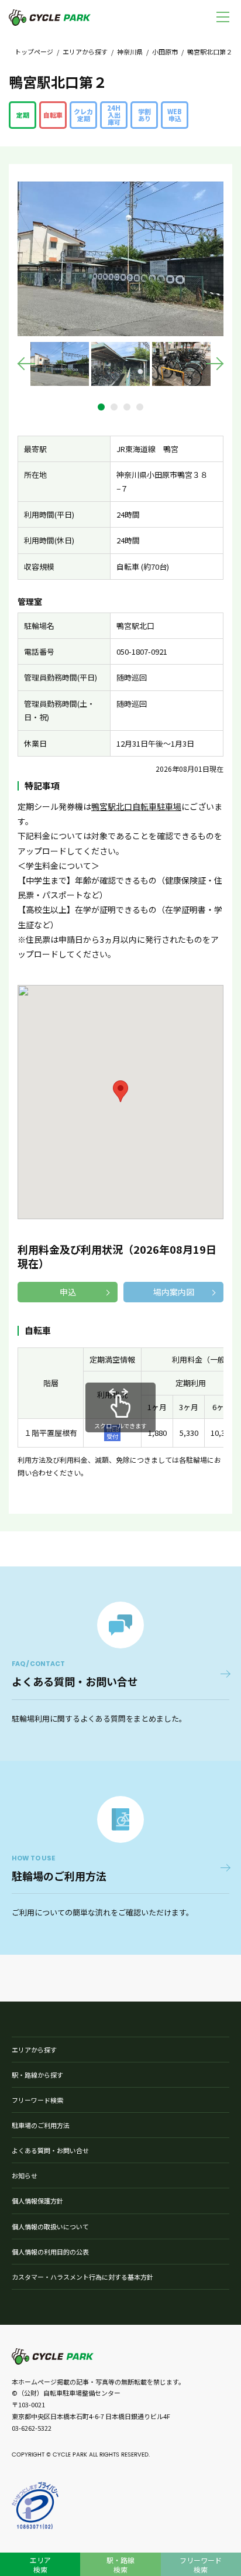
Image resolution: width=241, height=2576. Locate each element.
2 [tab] (114, 407)
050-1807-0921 (142, 651)
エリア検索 (40, 2565)
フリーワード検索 (37, 2100)
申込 (68, 1292)
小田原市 (165, 52)
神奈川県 (130, 52)
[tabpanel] (60, 364)
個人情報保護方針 (37, 2201)
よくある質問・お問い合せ (50, 2150)
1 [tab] (101, 407)
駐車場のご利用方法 (41, 2125)
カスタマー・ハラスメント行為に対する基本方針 (82, 2277)
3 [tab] (127, 407)
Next (215, 364)
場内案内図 (174, 1292)
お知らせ (25, 2175)
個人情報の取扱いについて (50, 2226)
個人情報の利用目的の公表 (50, 2252)
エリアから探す (85, 52)
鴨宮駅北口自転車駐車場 (136, 806)
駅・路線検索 (120, 2565)
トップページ (34, 52)
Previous (26, 364)
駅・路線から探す (37, 2075)
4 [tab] (140, 407)
